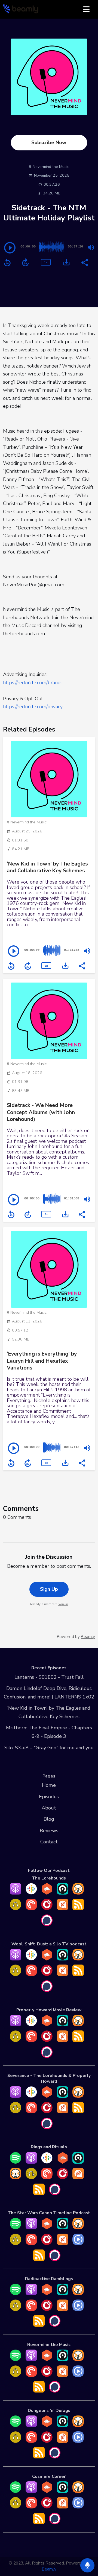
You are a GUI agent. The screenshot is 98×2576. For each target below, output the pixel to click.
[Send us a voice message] (87, 2565)
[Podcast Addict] (63, 1908)
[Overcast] (78, 1893)
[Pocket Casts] (31, 1908)
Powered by (76, 1637)
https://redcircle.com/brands (33, 683)
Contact (49, 1842)
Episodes (49, 1797)
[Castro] (63, 1893)
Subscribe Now (49, 142)
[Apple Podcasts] (16, 1893)
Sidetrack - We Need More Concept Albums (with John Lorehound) (41, 1112)
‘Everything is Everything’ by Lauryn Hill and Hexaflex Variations (42, 1361)
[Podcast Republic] (78, 2243)
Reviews (49, 1831)
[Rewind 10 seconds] (7, 263)
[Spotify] (16, 2162)
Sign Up (49, 1589)
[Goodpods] (16, 1908)
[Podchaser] (47, 1924)
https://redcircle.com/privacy (33, 707)
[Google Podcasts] (31, 1893)
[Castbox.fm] (47, 1893)
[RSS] (78, 1908)
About (49, 1808)
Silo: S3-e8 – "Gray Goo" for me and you (49, 1748)
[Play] (10, 248)
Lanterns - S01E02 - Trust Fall (49, 1677)
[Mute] (91, 247)
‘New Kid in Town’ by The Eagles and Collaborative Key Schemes (47, 867)
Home (49, 1785)
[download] (66, 262)
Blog (49, 1819)
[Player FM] (47, 1908)
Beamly (49, 2569)
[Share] (84, 262)
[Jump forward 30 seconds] (25, 263)
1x (45, 262)
